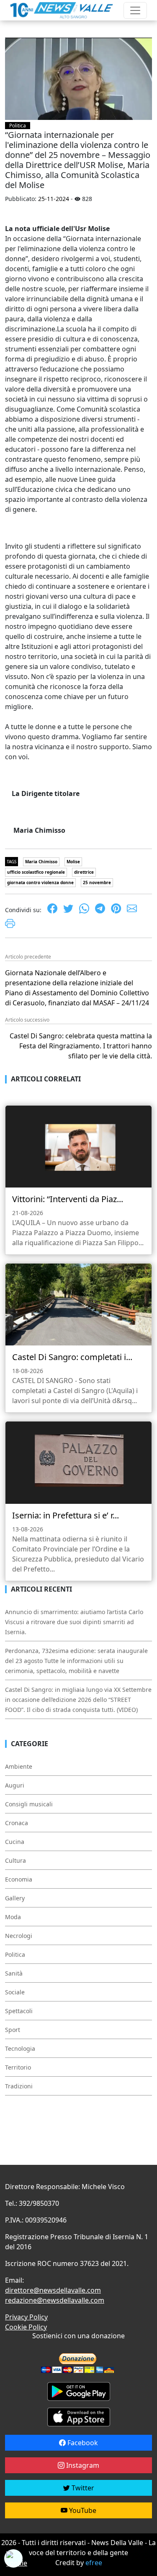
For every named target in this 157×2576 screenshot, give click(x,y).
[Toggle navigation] (135, 10)
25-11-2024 (54, 199)
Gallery (15, 1898)
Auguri (15, 1785)
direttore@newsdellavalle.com (53, 2290)
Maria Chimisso (41, 862)
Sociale (15, 1992)
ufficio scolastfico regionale (36, 872)
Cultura (15, 1860)
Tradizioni (19, 2086)
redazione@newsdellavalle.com (55, 2300)
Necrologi (19, 1936)
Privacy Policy (26, 2317)
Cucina (15, 1842)
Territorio (18, 2067)
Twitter (82, 2488)
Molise (73, 862)
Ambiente (19, 1766)
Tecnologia (20, 2048)
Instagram (82, 2465)
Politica (18, 126)
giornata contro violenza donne (40, 882)
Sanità (14, 1973)
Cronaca (17, 1823)
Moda (13, 1917)
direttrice (84, 872)
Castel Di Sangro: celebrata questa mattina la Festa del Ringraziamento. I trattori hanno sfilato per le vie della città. (81, 1046)
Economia (19, 1879)
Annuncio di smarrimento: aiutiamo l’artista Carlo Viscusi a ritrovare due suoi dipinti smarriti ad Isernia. (74, 1622)
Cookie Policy (26, 2327)
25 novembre (97, 882)
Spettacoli (19, 2011)
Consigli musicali (29, 1804)
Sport (13, 2030)
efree (94, 2563)
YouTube (82, 2510)
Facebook (82, 2443)
